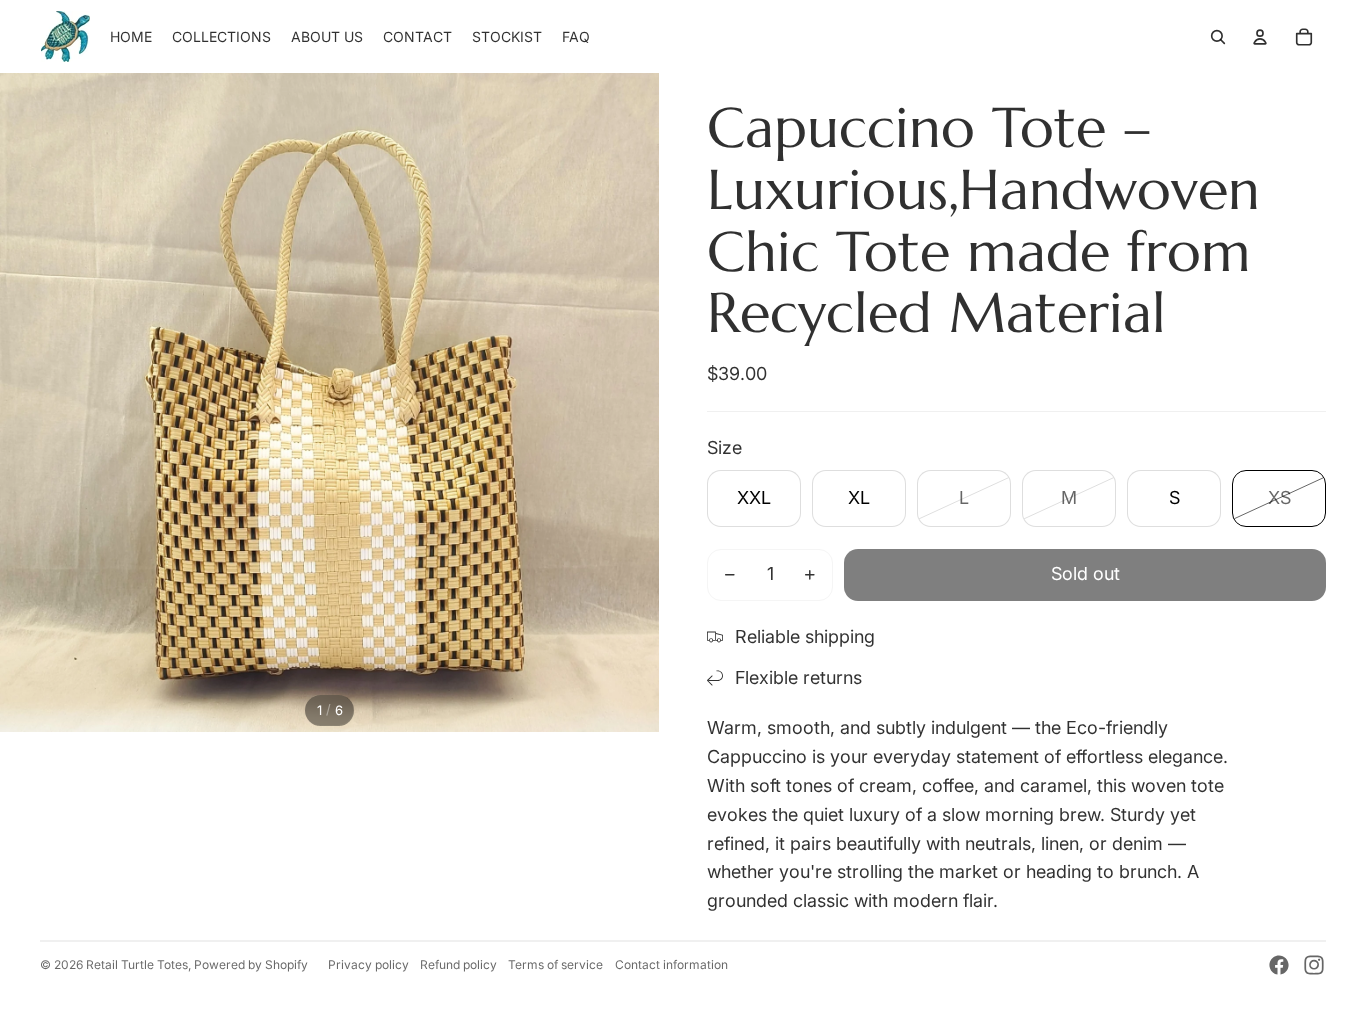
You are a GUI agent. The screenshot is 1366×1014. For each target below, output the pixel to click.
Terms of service (555, 964)
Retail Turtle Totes (137, 964)
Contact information (671, 964)
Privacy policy (368, 964)
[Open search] (1218, 37)
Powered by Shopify (251, 964)
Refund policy (458, 964)
